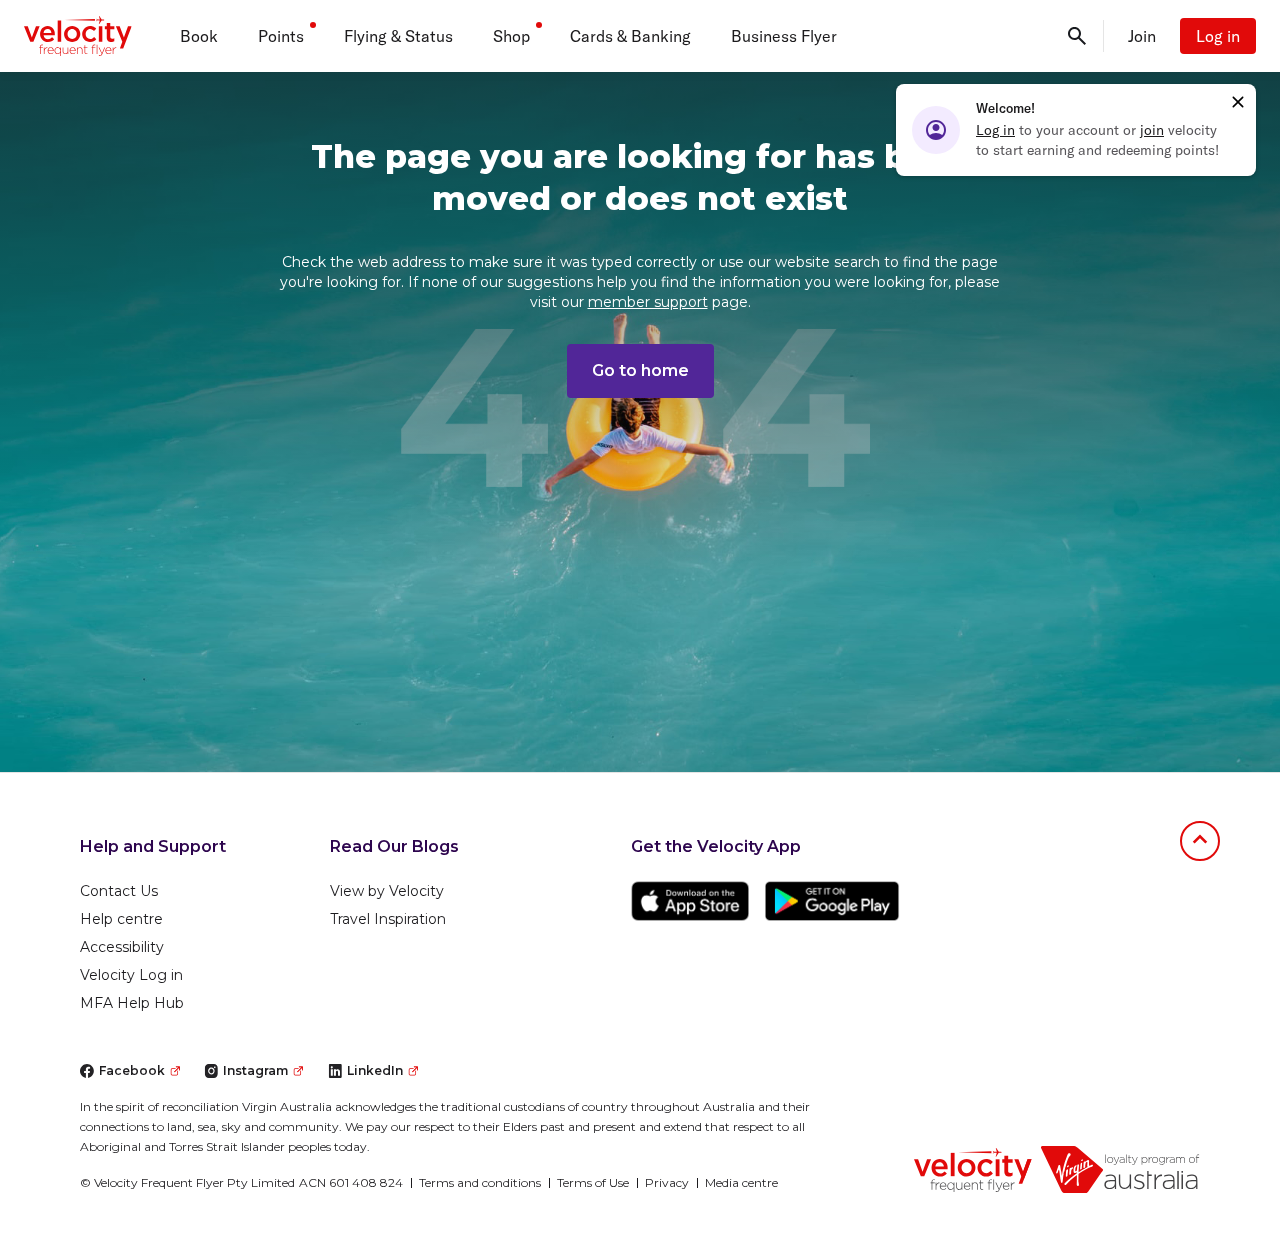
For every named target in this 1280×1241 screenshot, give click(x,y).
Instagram (255, 1070)
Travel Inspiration (388, 919)
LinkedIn (375, 1070)
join (1152, 130)
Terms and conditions (480, 1182)
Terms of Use (593, 1182)
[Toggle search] (1077, 36)
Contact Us (119, 891)
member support (648, 302)
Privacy (667, 1182)
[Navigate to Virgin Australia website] (1120, 1169)
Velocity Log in (131, 975)
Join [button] (1142, 36)
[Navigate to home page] (973, 1169)
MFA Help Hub (132, 1003)
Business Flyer (784, 36)
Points (281, 36)
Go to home (640, 370)
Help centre (121, 919)
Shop (511, 36)
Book (199, 36)
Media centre (741, 1182)
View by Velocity (387, 891)
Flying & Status (398, 36)
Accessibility (122, 947)
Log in (1218, 36)
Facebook (132, 1070)
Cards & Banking (630, 36)
